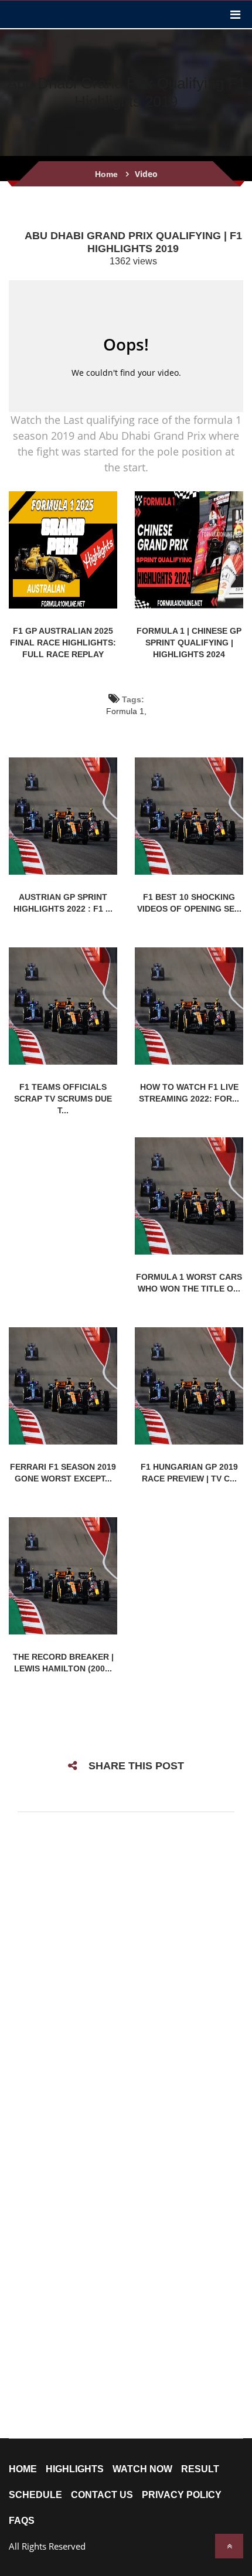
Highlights (75, 2469)
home (23, 2469)
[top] (229, 2546)
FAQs (22, 2521)
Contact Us (102, 2495)
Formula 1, (126, 711)
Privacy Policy (182, 2495)
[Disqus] (126, 1976)
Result (200, 2469)
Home (106, 174)
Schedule (35, 2495)
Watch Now (142, 2469)
